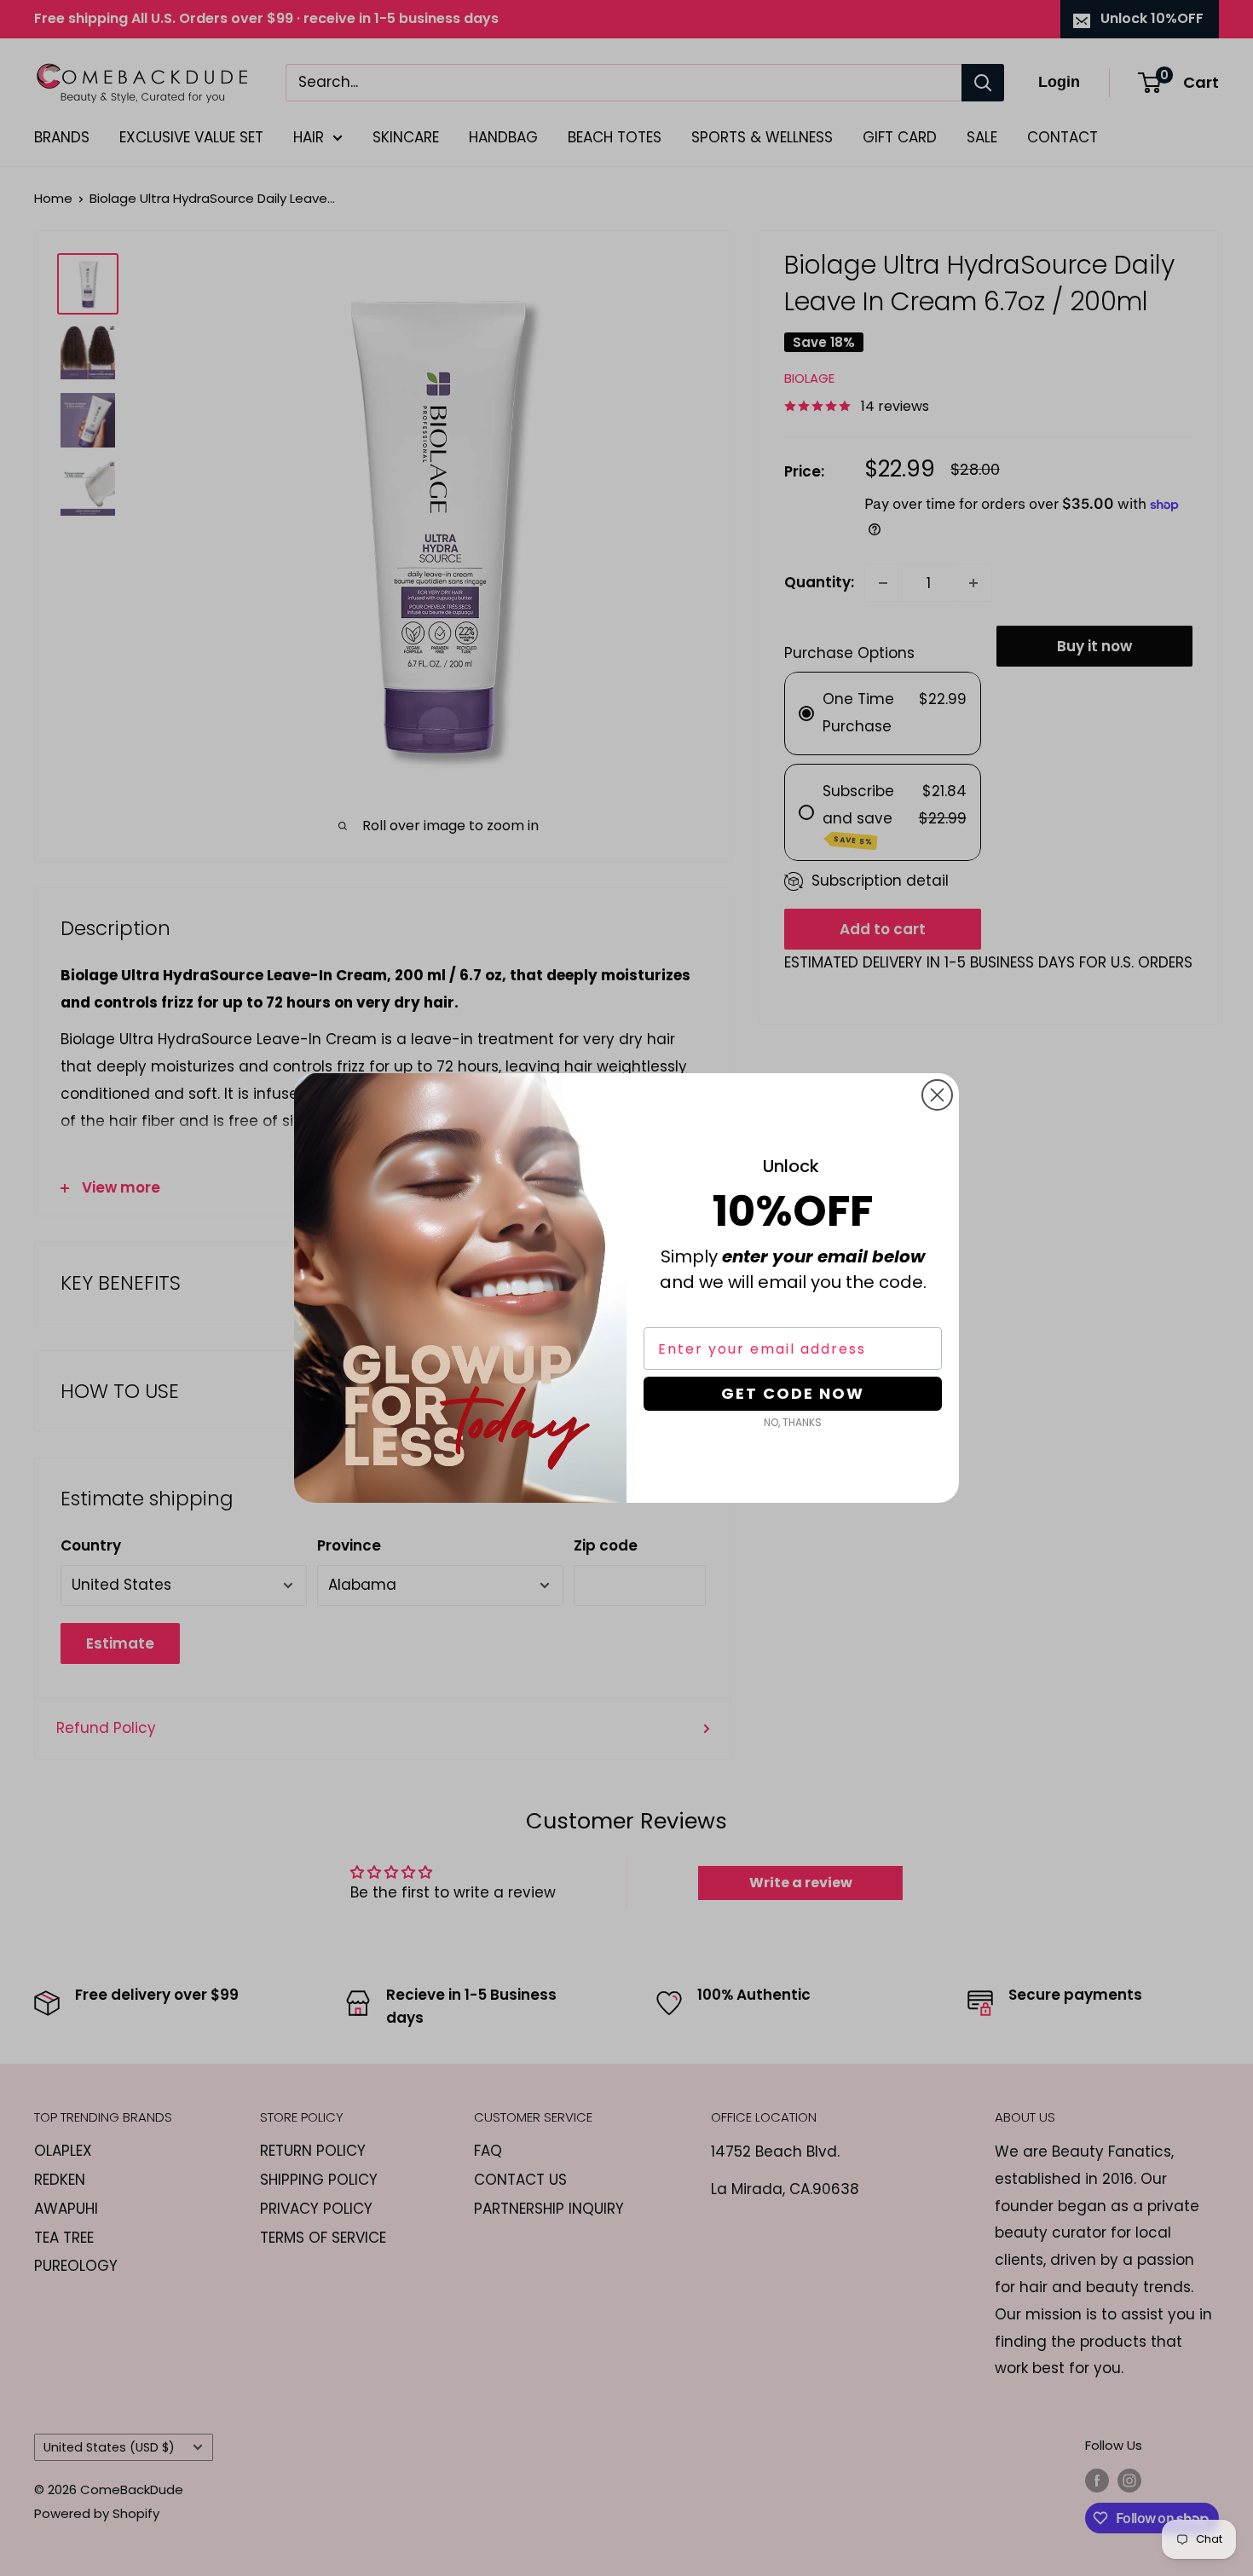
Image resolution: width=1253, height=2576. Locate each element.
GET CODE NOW (793, 1393)
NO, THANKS (793, 1422)
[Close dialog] (937, 1095)
